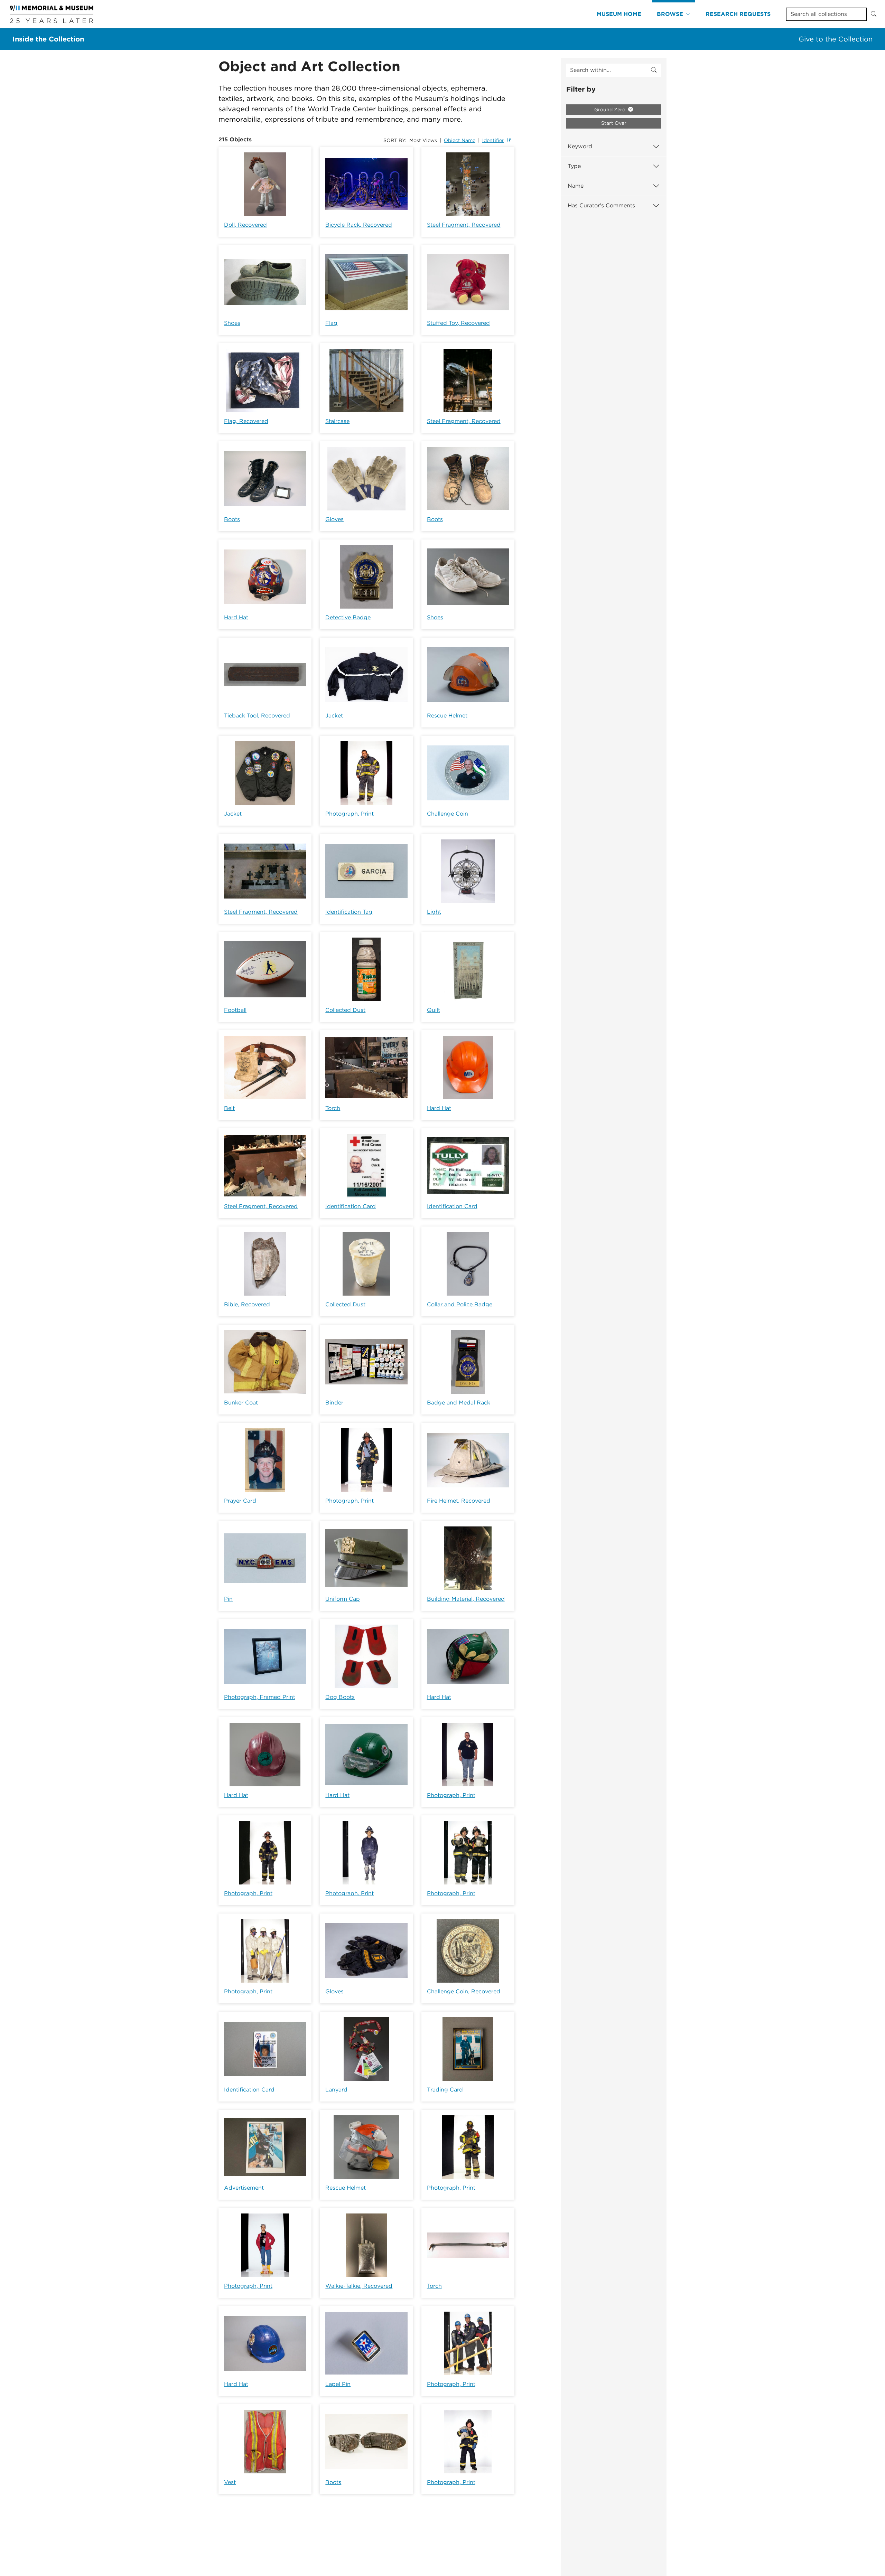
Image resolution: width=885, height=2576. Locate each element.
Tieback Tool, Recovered (257, 716)
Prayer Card (240, 1501)
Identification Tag (349, 912)
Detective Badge (348, 617)
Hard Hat (236, 617)
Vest (230, 2482)
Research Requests (738, 14)
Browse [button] (670, 14)
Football (235, 1010)
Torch (333, 1108)
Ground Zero (611, 110)
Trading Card (445, 2090)
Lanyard (336, 2090)
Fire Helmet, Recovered (459, 1501)
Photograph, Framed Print (260, 1697)
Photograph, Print (350, 814)
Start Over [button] (614, 123)
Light (434, 912)
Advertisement (244, 2188)
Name (576, 186)
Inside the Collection (48, 39)
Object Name (460, 140)
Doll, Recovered (245, 225)
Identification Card (351, 1206)
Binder (334, 1403)
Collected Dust (345, 1010)
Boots (232, 519)
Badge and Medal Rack (459, 1403)
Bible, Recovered (247, 1304)
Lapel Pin (338, 2384)
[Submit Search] (874, 14)
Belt (229, 1108)
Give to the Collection (836, 39)
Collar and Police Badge (460, 1304)
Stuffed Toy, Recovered (458, 323)
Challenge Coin (448, 814)
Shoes (232, 323)
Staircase (337, 421)
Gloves (334, 519)
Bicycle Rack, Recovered (359, 225)
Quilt (434, 1010)
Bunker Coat (241, 1403)
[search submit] (654, 70)
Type (574, 166)
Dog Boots (340, 1697)
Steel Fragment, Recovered (464, 225)
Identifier (493, 140)
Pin (228, 1599)
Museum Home (619, 14)
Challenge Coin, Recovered (464, 1991)
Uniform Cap (343, 1599)
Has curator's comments (601, 205)
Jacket (334, 716)
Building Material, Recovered (466, 1599)
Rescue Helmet (447, 716)
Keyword (580, 146)
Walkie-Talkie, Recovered (359, 2286)
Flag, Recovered (246, 421)
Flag (331, 323)
